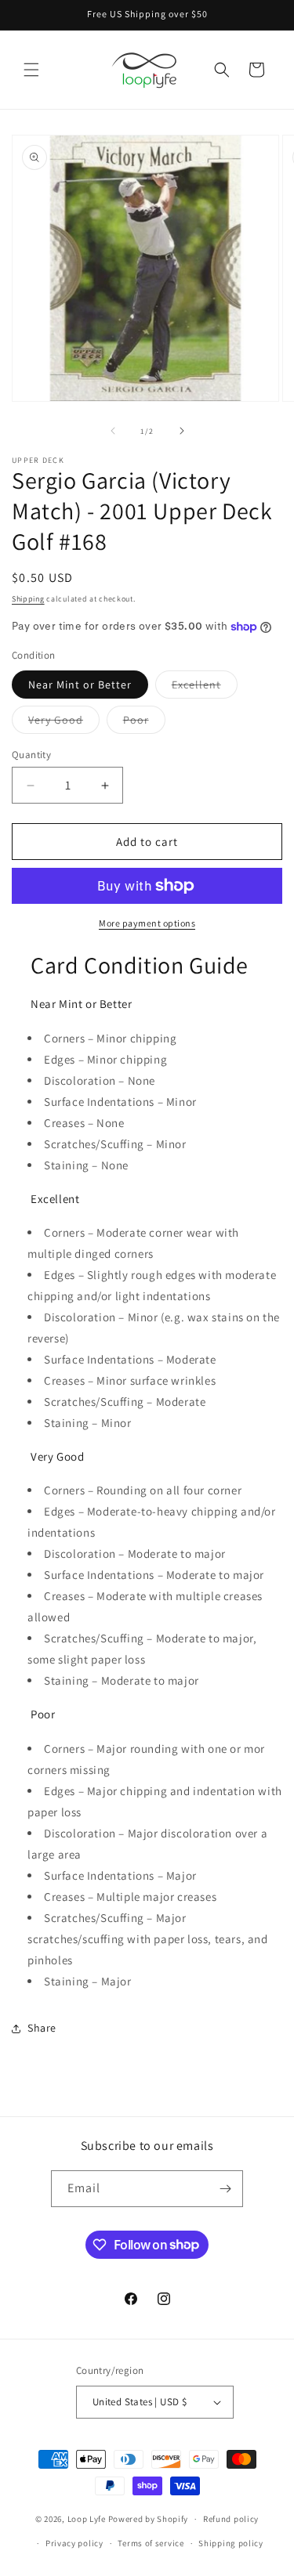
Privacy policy (74, 2543)
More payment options (147, 923)
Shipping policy (231, 2543)
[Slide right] (182, 431)
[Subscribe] (225, 2189)
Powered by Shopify (149, 2519)
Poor (144, 723)
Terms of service (151, 2543)
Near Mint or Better (80, 685)
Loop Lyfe (87, 2519)
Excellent (205, 688)
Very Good (64, 723)
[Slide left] (113, 431)
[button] (31, 70)
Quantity (31, 755)
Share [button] (42, 2028)
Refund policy (231, 2519)
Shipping (28, 599)
